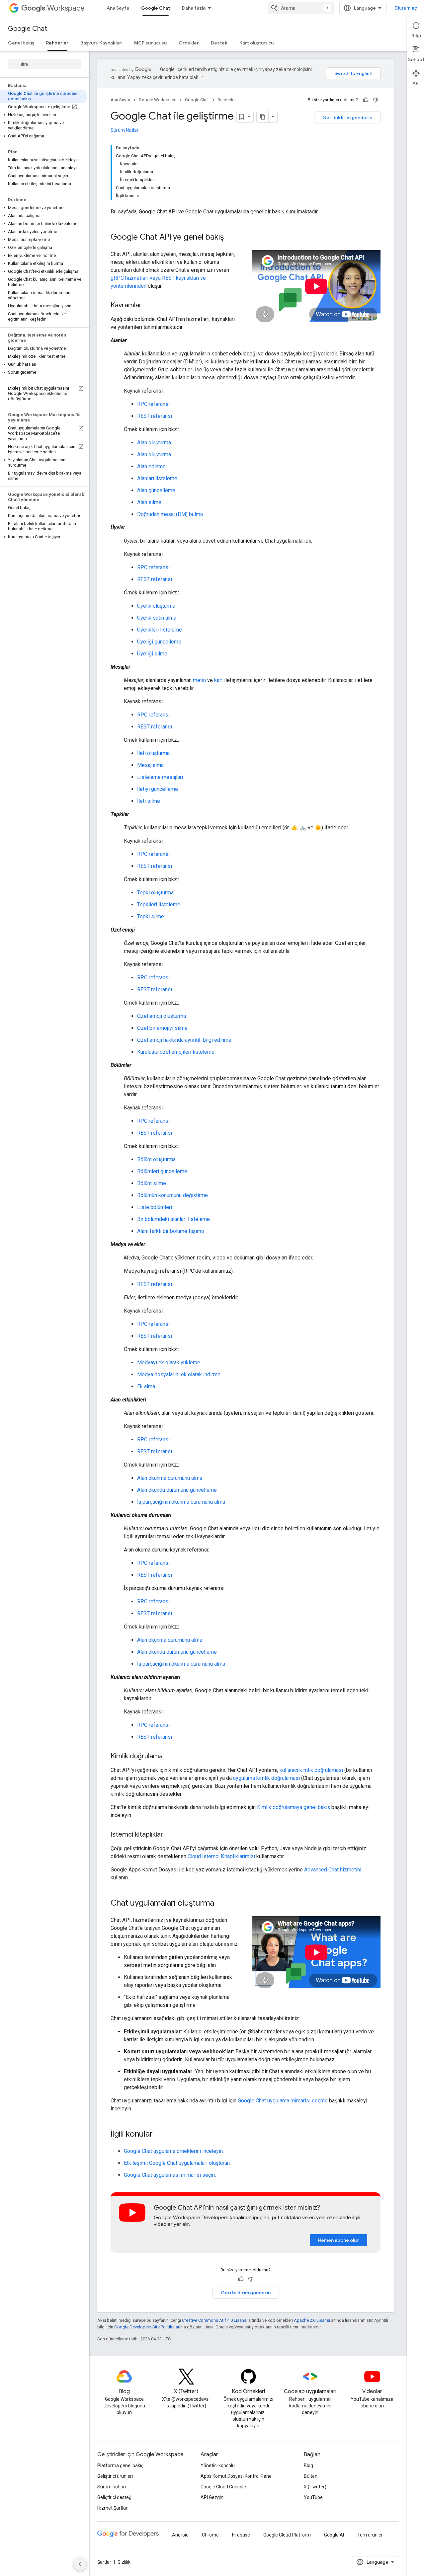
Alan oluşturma (154, 443)
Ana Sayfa (118, 8)
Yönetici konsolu (218, 2465)
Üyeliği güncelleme (159, 642)
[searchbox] (45, 64)
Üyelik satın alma (157, 618)
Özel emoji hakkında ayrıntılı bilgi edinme (184, 1040)
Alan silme (149, 502)
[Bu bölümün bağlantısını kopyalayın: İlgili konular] (159, 2135)
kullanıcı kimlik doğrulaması (311, 1770)
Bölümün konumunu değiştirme (172, 1195)
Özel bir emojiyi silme (162, 1028)
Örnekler (189, 43)
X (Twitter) (315, 2487)
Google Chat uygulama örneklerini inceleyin (173, 2151)
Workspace (66, 8)
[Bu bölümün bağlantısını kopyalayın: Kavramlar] (148, 306)
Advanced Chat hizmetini (333, 1870)
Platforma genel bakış (120, 2465)
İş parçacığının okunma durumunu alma (181, 1502)
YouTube (313, 2497)
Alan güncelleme (156, 490)
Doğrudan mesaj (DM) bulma (170, 514)
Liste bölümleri (155, 1207)
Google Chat (156, 8)
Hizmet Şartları (113, 2508)
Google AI (334, 2535)
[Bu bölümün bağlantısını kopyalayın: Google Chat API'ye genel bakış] (230, 238)
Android (180, 2535)
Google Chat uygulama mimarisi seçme (283, 2101)
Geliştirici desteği (115, 2497)
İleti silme (149, 801)
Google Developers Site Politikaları (147, 2327)
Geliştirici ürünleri (115, 2476)
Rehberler (57, 43)
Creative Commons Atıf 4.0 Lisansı (215, 2320)
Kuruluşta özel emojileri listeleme (176, 1052)
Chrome (210, 2535)
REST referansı (155, 416)
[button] (43, 115)
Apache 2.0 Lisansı (312, 2320)
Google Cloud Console (223, 2487)
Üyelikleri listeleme (160, 630)
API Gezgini (212, 2497)
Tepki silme (151, 916)
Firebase (241, 2535)
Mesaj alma (150, 765)
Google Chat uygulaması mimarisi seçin (169, 2175)
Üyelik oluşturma (156, 606)
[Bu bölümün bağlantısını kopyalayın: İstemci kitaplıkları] (171, 1835)
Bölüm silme (152, 1183)
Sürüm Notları (125, 130)
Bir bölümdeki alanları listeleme (173, 1219)
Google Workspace (158, 100)
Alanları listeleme (157, 478)
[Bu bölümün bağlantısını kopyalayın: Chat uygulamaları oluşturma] (221, 1904)
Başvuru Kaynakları (101, 43)
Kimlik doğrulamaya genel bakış (294, 1807)
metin (199, 680)
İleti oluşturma (153, 753)
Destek (219, 43)
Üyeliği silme (152, 654)
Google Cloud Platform (287, 2535)
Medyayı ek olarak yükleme (169, 1363)
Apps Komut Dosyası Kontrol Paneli (237, 2476)
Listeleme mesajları (160, 777)
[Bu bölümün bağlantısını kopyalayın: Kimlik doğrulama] (169, 1757)
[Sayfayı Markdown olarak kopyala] (263, 117)
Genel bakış (21, 43)
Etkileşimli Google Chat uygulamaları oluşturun (177, 2163)
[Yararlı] (366, 100)
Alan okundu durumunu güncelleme (177, 1490)
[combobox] (301, 8)
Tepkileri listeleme (159, 905)
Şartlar (104, 2562)
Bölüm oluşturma (156, 1159)
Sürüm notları (112, 2487)
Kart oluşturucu (256, 43)
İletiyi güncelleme (158, 789)
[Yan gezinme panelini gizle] (80, 2564)
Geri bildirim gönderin (347, 117)
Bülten (311, 2476)
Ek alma (146, 1386)
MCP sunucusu (150, 43)
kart (218, 680)
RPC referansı (153, 404)
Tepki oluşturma (155, 893)
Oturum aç (406, 8)
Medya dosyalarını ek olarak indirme (179, 1374)
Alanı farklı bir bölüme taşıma (170, 1231)
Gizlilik (124, 2562)
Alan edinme (151, 466)
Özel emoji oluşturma (162, 1016)
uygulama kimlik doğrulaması (266, 1778)
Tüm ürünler (370, 2535)
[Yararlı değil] (376, 100)
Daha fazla (194, 8)
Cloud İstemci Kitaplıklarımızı (221, 1856)
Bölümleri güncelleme (162, 1171)
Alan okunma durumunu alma (170, 1478)
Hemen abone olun (339, 2240)
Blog (308, 2465)
